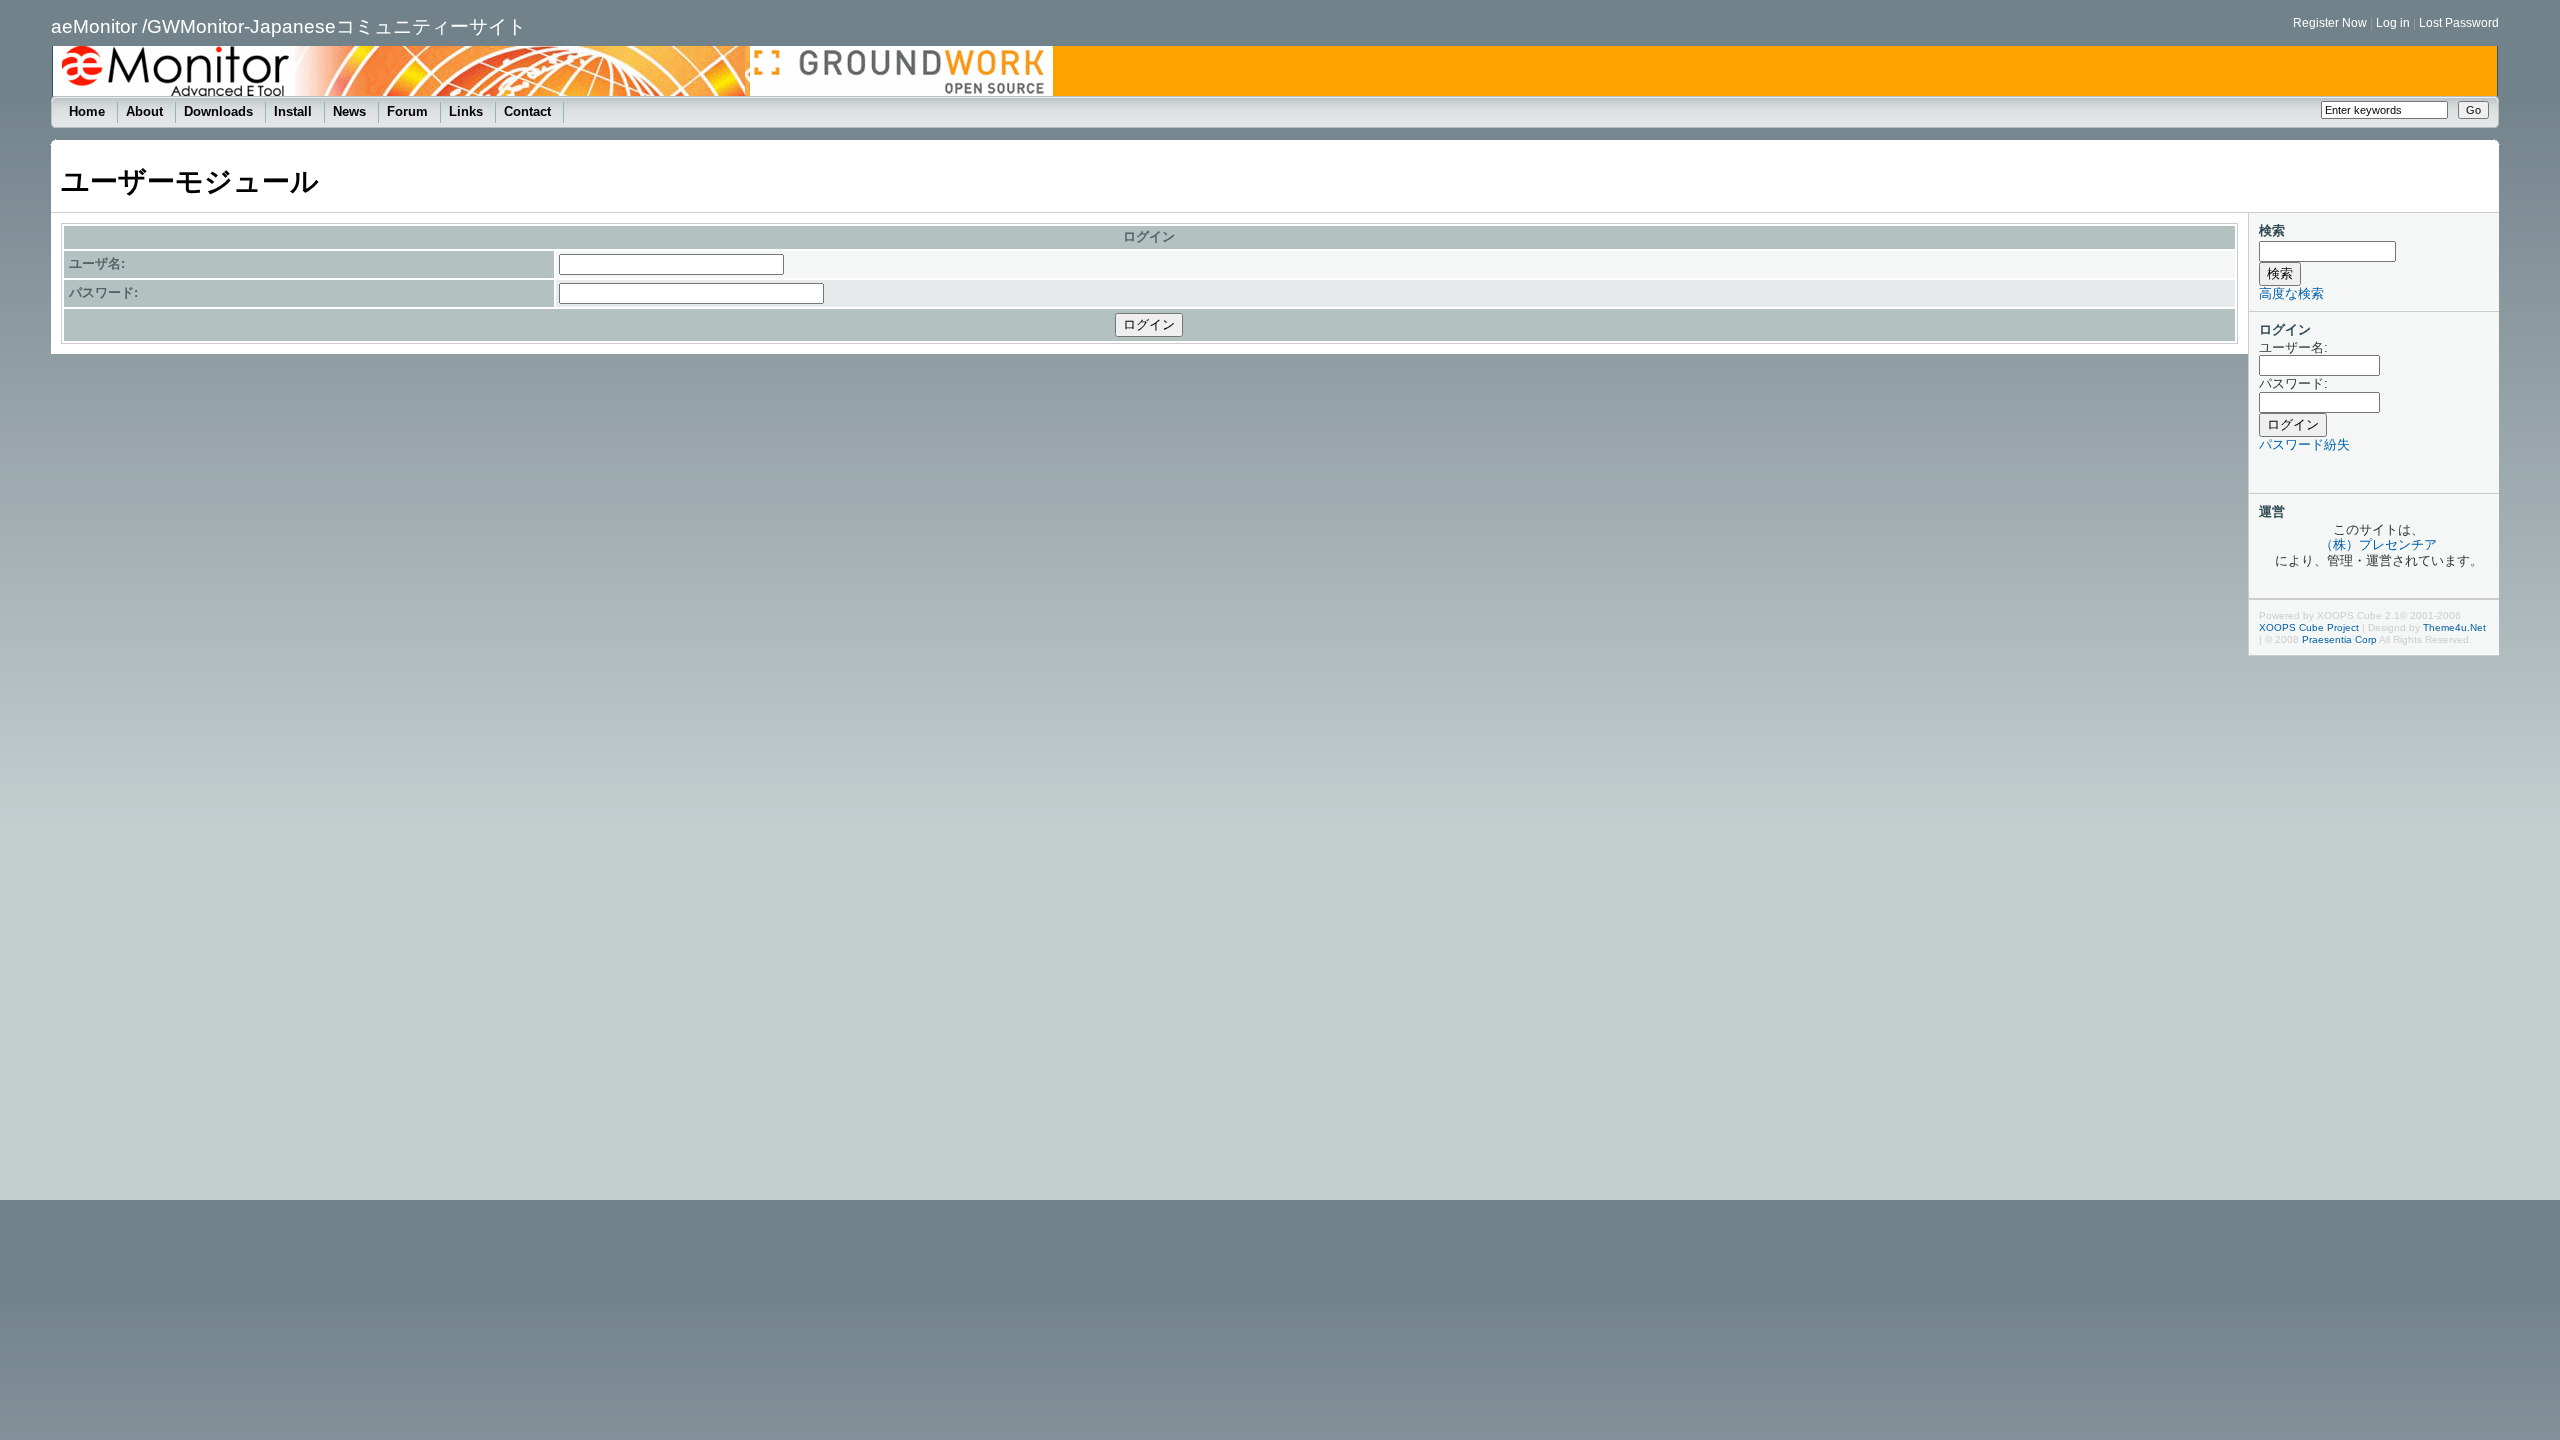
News (351, 111)
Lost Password (2459, 23)
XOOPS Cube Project (2309, 627)
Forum (409, 111)
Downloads (220, 111)
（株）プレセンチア (2378, 544)
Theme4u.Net (2454, 627)
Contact (529, 111)
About (146, 111)
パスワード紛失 (2304, 444)
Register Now (2330, 23)
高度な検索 (2291, 293)
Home (89, 111)
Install (295, 111)
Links (468, 111)
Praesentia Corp (2339, 639)
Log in (2393, 23)
